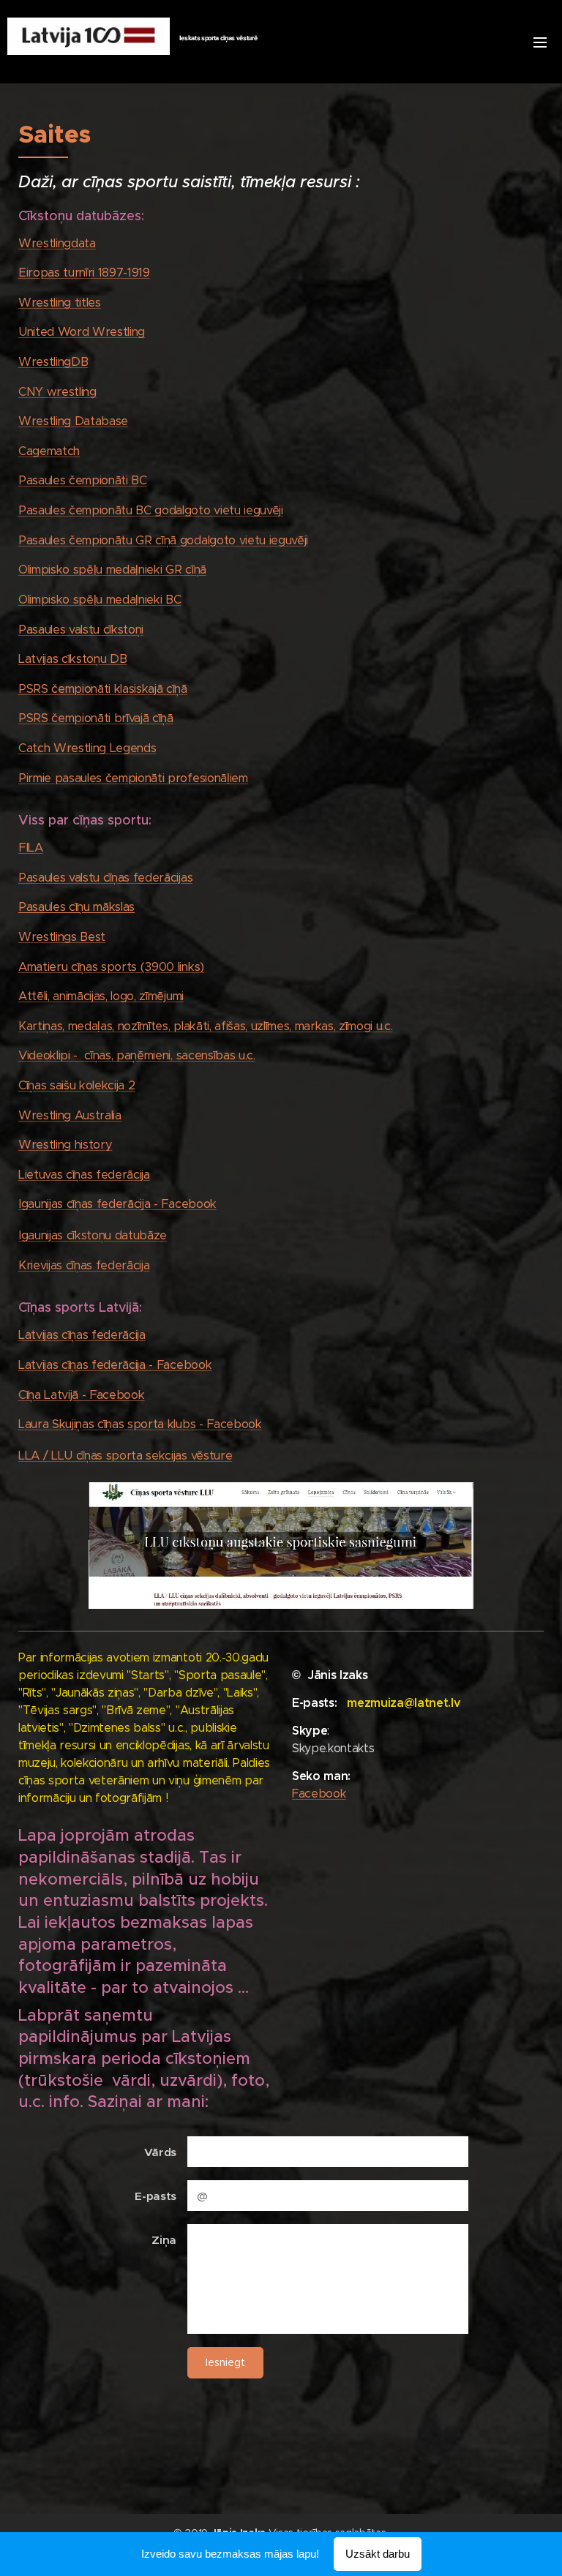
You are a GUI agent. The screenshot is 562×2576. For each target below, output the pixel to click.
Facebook (319, 1794)
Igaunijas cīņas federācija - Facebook (117, 1204)
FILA (31, 848)
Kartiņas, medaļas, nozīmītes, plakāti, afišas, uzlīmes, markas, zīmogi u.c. (205, 1026)
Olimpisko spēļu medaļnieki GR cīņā (112, 570)
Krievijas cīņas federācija (84, 1265)
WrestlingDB (53, 362)
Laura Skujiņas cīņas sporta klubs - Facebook (140, 1424)
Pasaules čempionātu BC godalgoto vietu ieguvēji (151, 510)
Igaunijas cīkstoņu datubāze (93, 1235)
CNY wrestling (57, 392)
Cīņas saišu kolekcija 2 (76, 1085)
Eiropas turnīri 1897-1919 (84, 273)
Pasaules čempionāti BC (83, 480)
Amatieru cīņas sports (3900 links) (111, 967)
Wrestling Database (73, 421)
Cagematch (49, 451)
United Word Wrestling (82, 332)
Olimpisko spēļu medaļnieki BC (100, 600)
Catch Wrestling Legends (87, 748)
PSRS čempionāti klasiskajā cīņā (103, 689)
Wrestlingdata (57, 243)
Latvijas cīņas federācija (82, 1335)
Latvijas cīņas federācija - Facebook (115, 1365)
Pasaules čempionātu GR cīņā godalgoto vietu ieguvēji (163, 540)
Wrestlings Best (62, 937)
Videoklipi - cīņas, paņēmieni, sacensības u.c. (137, 1055)
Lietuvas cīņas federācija (84, 1175)
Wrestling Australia (70, 1115)
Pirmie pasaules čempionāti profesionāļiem (133, 778)
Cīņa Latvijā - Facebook (81, 1395)
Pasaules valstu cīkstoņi (81, 630)
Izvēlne (540, 42)
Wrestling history (65, 1145)
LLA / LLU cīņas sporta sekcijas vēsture (125, 1456)
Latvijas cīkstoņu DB (72, 659)
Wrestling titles (60, 303)
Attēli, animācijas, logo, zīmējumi (101, 996)
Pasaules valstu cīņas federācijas (105, 878)
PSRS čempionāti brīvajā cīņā (96, 718)
